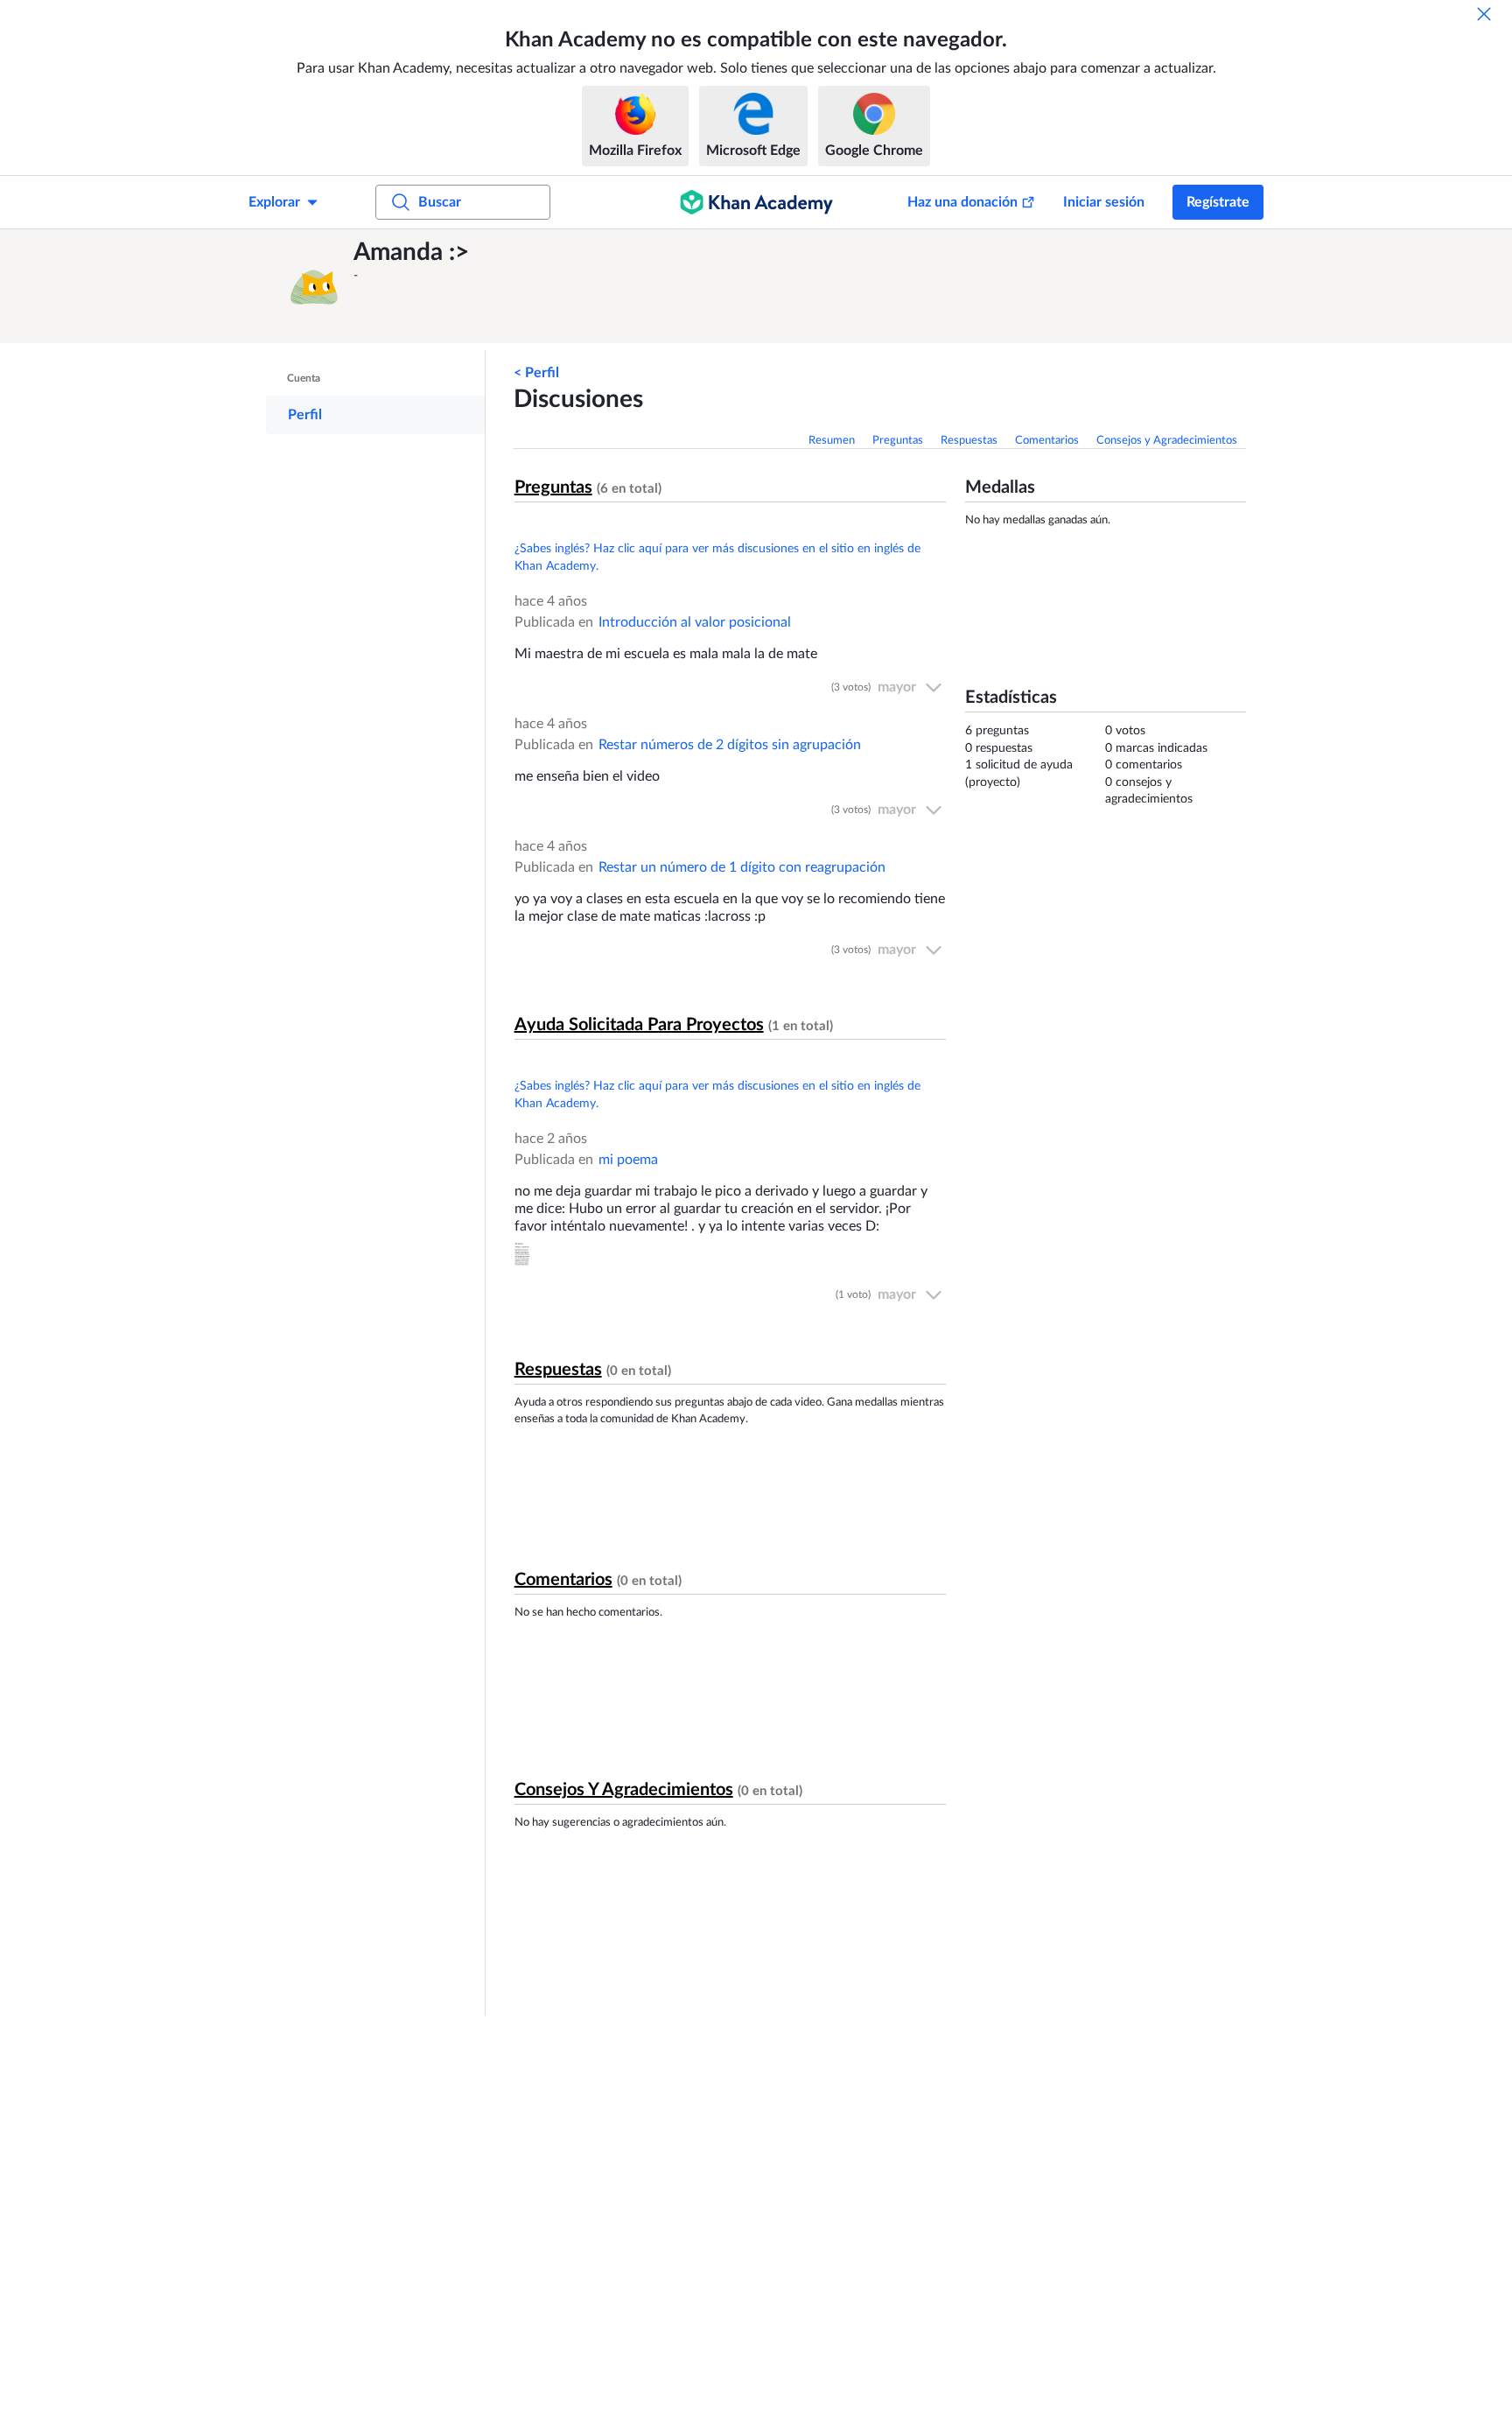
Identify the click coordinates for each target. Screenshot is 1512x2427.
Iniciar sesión (1104, 202)
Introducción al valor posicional (695, 622)
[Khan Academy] (756, 202)
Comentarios (1047, 441)
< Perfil (536, 373)
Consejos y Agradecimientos (1167, 441)
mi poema (628, 1160)
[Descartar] (1484, 14)
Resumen (832, 441)
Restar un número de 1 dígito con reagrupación (742, 867)
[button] (314, 286)
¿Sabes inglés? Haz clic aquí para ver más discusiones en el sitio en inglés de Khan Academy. (717, 558)
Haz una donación (962, 202)
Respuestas (969, 441)
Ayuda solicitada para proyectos (639, 1025)
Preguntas (898, 441)
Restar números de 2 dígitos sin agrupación (730, 745)
